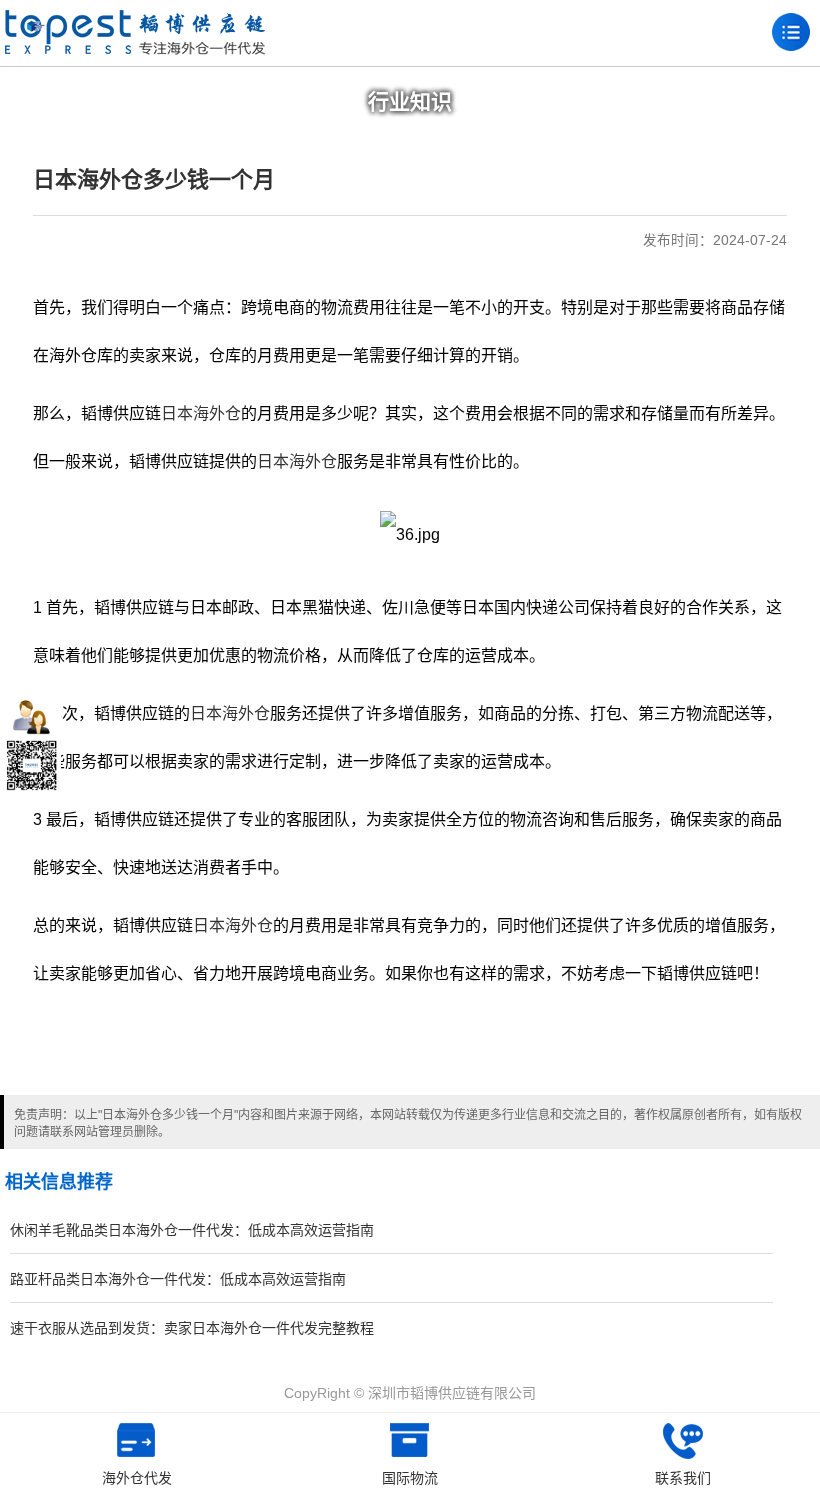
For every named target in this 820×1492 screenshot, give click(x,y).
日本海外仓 (201, 413)
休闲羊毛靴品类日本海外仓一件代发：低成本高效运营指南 (192, 1230)
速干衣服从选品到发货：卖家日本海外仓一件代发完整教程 (192, 1328)
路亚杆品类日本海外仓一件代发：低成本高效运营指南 (178, 1279)
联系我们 (683, 1478)
